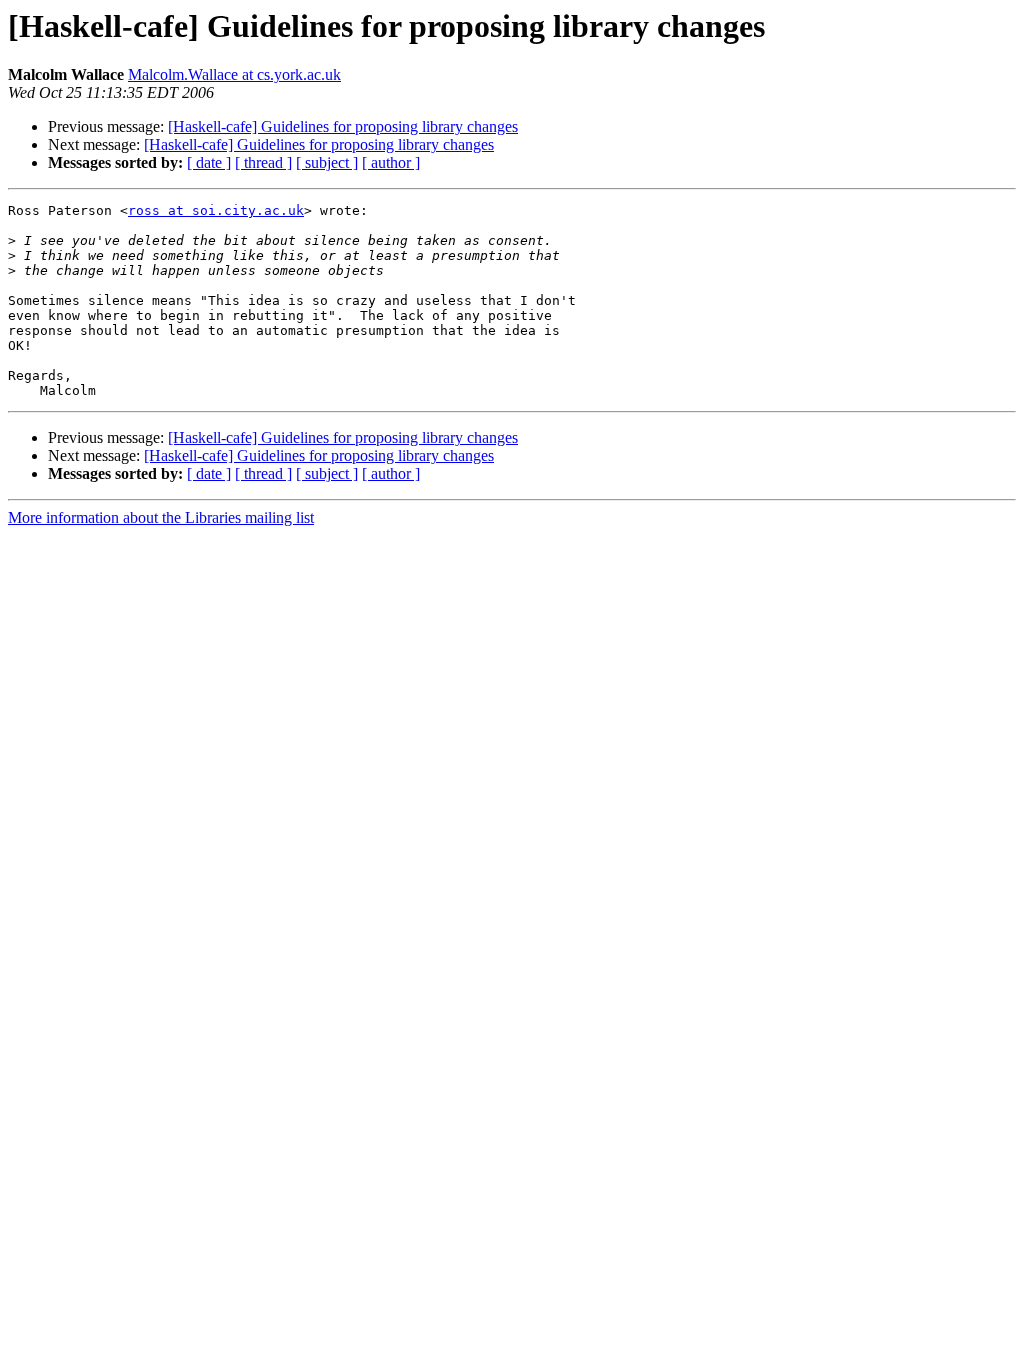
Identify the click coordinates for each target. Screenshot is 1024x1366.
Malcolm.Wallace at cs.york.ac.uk (234, 74)
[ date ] (209, 162)
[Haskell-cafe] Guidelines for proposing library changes (343, 126)
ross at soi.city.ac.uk (216, 210)
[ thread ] (263, 162)
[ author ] (391, 162)
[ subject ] (327, 162)
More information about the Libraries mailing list (161, 517)
